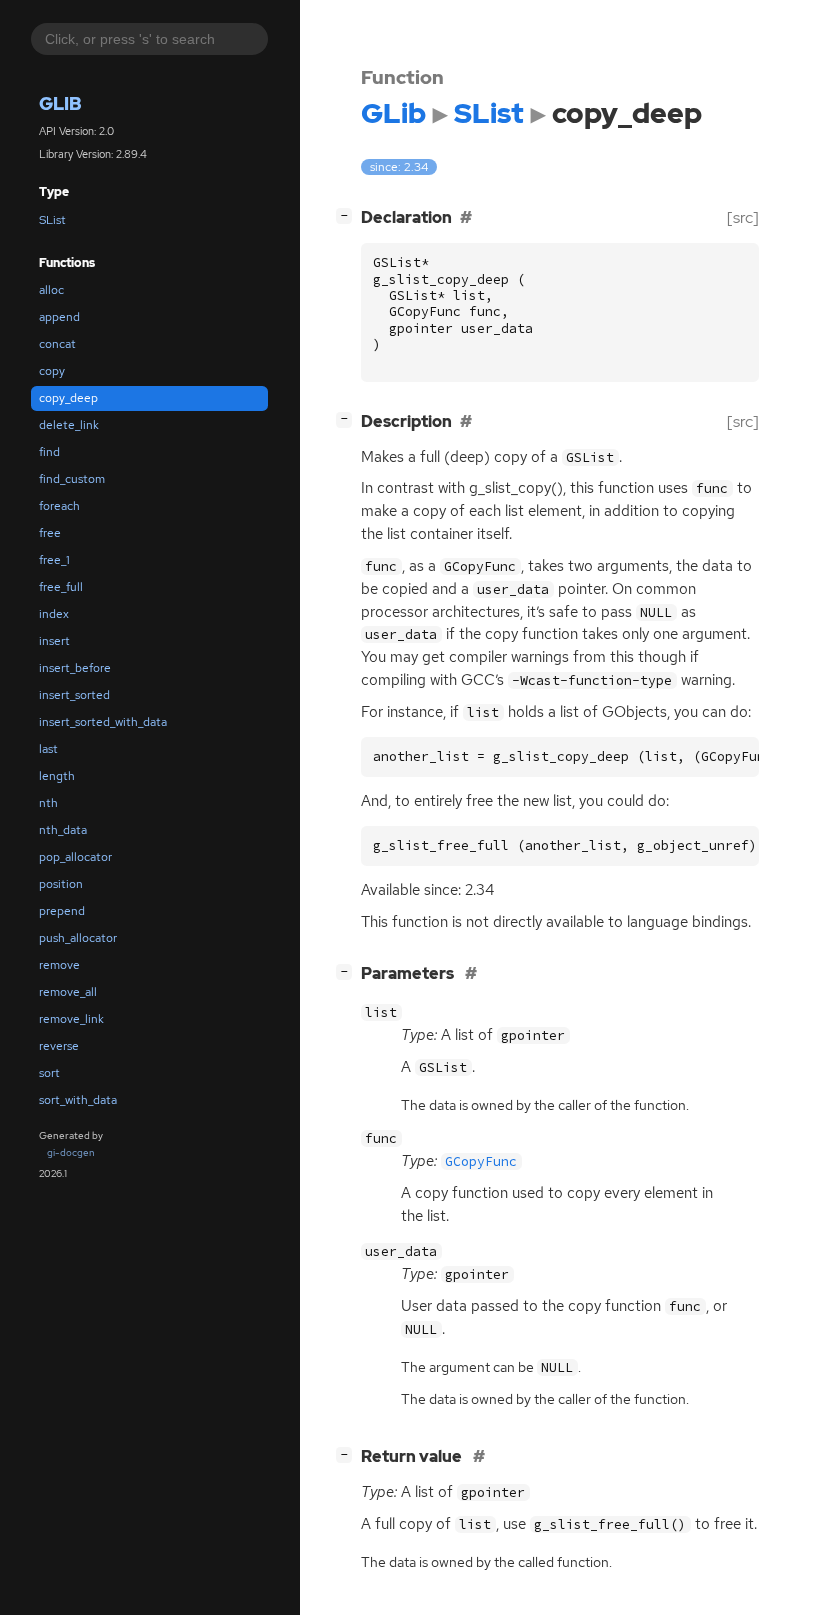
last (48, 749)
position (61, 884)
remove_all (68, 992)
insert (54, 641)
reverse (59, 1046)
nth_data (63, 830)
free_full (61, 587)
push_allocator (78, 938)
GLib (60, 103)
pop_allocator (75, 857)
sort (49, 1073)
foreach (59, 506)
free (50, 533)
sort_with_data (78, 1100)
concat (57, 344)
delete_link (69, 425)
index (54, 614)
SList (52, 220)
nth (48, 803)
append (59, 317)
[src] (743, 217)
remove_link (71, 1019)
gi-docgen (71, 1152)
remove (59, 965)
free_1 (54, 560)
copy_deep (68, 398)
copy (52, 371)
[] (348, 215)
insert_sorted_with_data (103, 722)
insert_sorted (74, 695)
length (57, 776)
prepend (62, 911)
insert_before (75, 668)
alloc (51, 290)
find (49, 452)
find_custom (72, 479)
